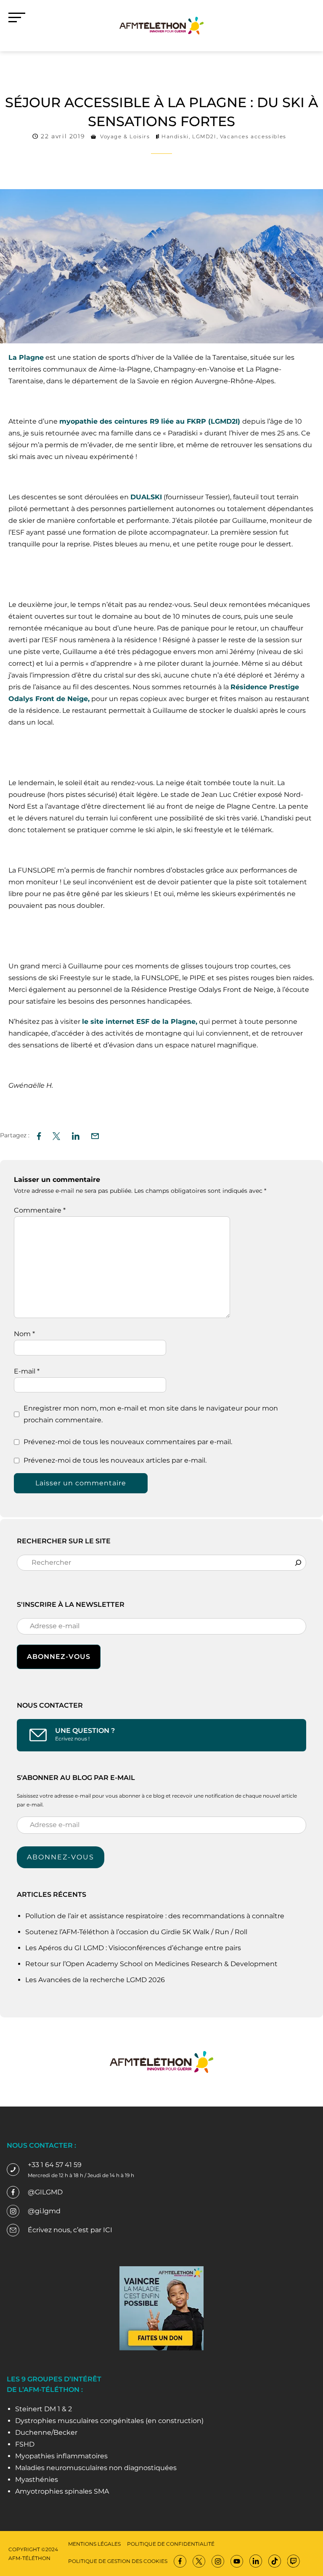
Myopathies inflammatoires (61, 2456)
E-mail (27, 1371)
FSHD (25, 2444)
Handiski (175, 136)
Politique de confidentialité (171, 2544)
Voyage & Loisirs (125, 136)
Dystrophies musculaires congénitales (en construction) (109, 2421)
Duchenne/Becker (46, 2432)
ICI (108, 2230)
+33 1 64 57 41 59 (55, 2165)
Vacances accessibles (253, 136)
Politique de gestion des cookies (118, 2561)
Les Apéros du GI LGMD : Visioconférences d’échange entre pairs (133, 1948)
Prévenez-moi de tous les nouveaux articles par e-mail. (115, 1460)
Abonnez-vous (61, 1857)
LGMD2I (204, 136)
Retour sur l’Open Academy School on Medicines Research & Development (151, 1964)
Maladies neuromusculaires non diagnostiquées (96, 2468)
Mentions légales (94, 2544)
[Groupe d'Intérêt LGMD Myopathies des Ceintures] (161, 25)
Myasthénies (37, 2480)
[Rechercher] (298, 1563)
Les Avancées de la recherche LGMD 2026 (95, 1980)
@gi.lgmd (44, 2211)
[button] (95, 1135)
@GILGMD (45, 2192)
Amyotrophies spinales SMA (62, 2491)
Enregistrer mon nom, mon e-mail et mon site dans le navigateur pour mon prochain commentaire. (151, 1414)
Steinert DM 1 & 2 (44, 2409)
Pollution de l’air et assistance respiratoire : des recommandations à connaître (155, 1916)
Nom (24, 1334)
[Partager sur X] (56, 1135)
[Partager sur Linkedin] (76, 1135)
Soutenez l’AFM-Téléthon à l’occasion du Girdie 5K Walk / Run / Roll (136, 1932)
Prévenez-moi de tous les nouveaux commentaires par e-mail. (128, 1442)
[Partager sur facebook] (39, 1135)
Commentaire (40, 1210)
